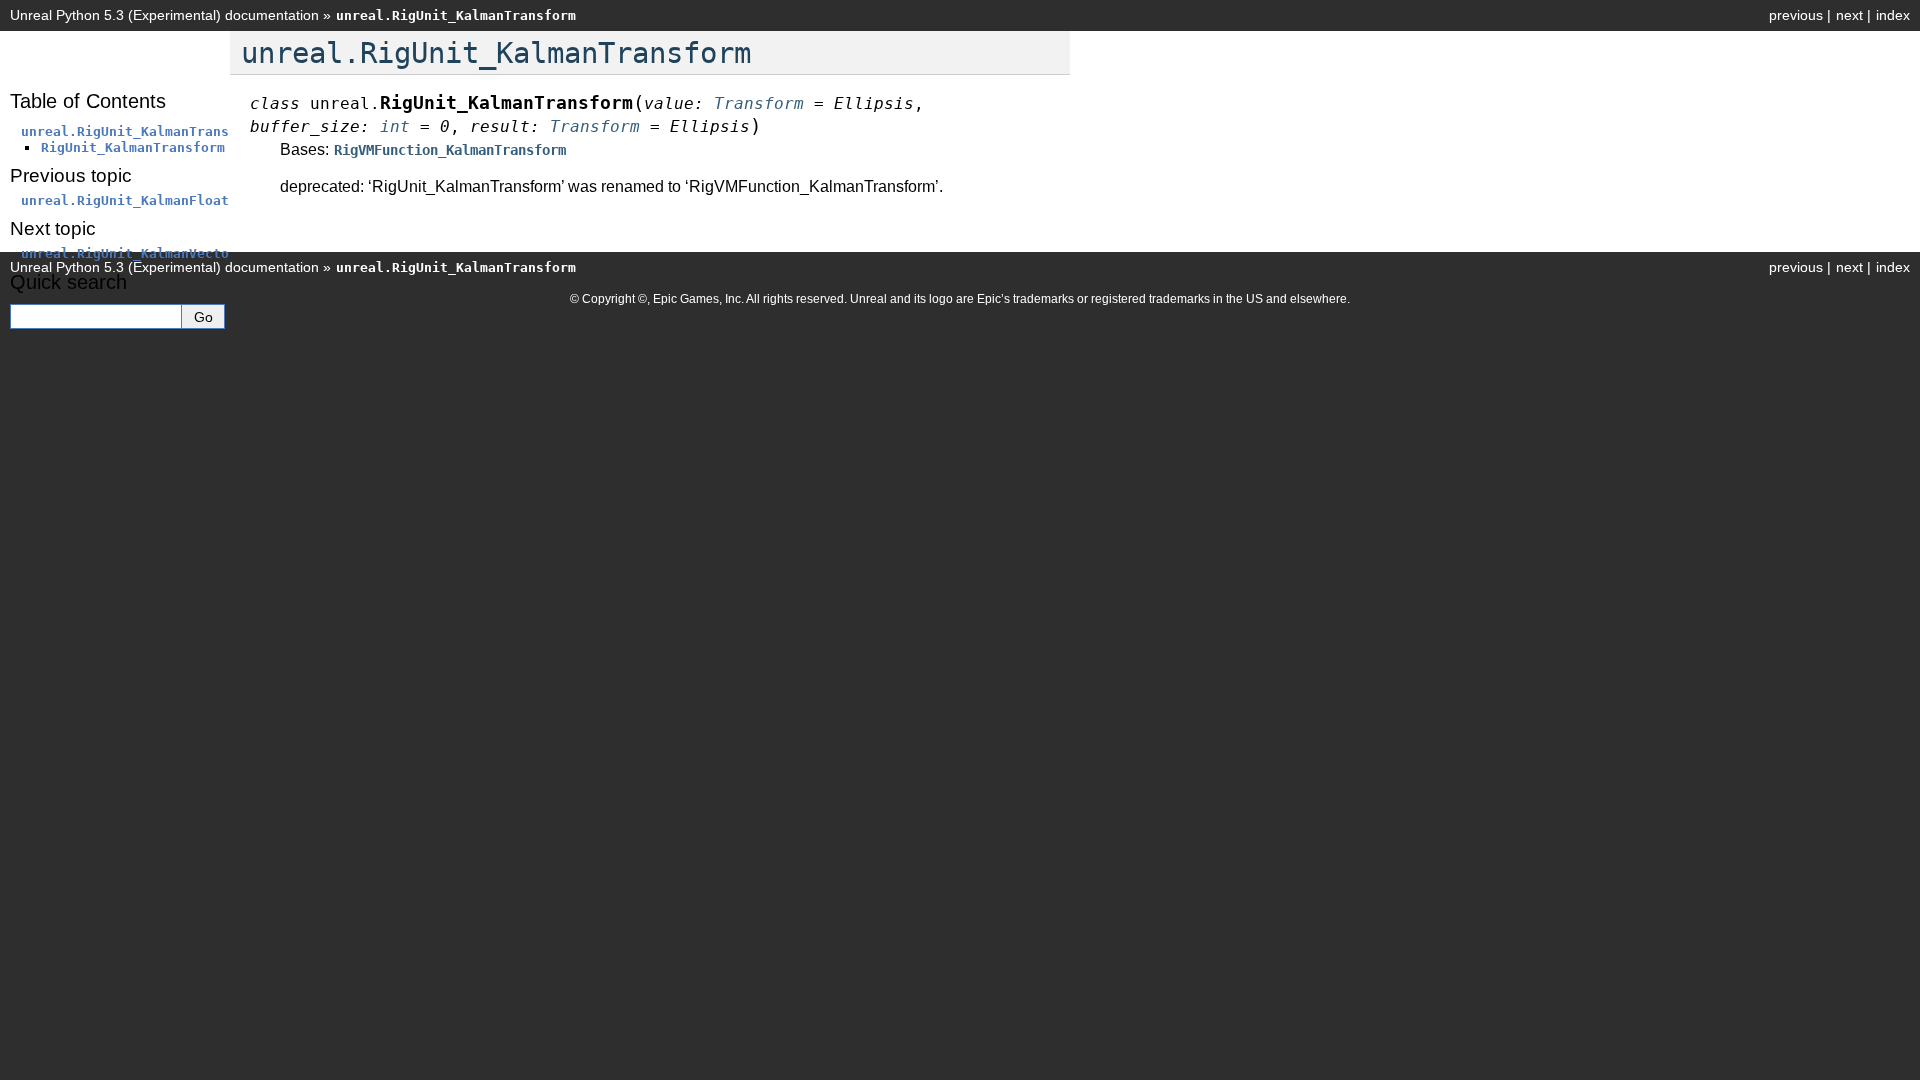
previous (1796, 15)
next (1849, 15)
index (1893, 15)
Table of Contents (88, 101)
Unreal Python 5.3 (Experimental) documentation (164, 15)
